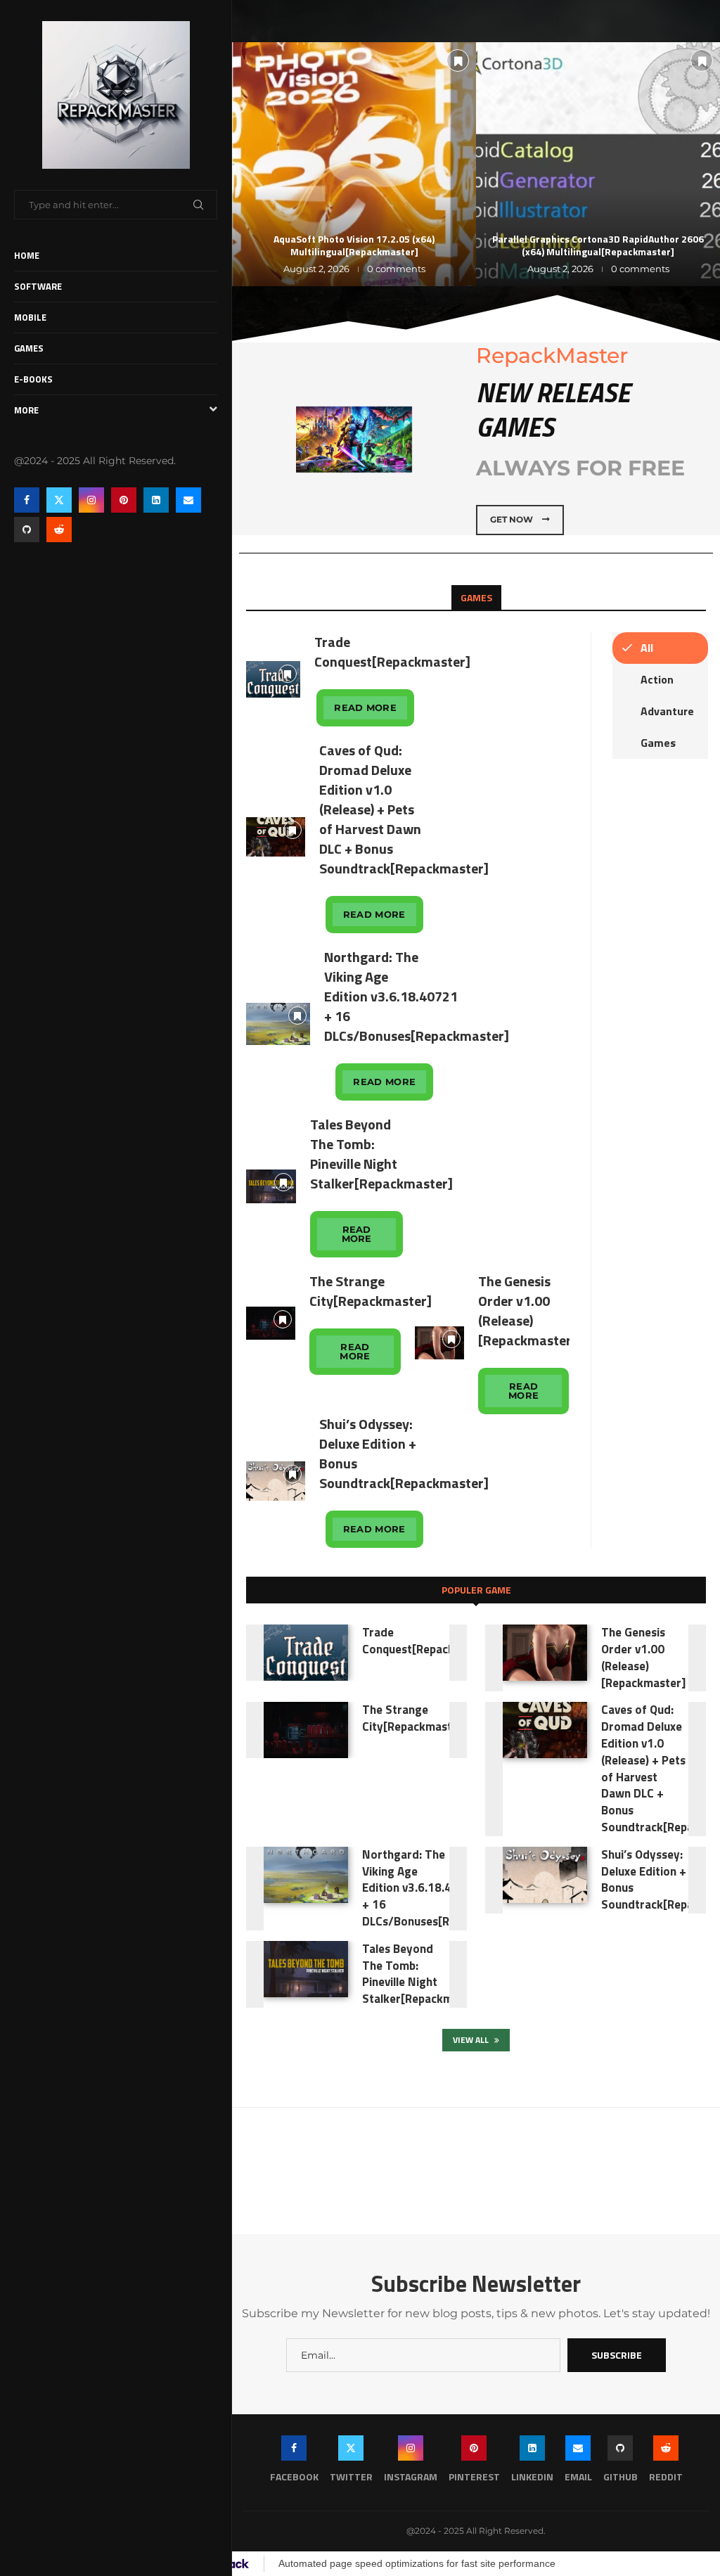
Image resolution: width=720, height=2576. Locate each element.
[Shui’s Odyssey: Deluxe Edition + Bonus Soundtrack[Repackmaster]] (276, 1481)
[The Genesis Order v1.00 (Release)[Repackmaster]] (439, 1343)
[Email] (188, 500)
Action (657, 679)
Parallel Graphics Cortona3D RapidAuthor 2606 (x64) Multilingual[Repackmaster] (598, 245)
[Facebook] (27, 500)
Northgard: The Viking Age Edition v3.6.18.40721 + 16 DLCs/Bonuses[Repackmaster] (417, 996)
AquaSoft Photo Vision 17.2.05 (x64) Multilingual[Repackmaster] (354, 245)
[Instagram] (91, 500)
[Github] (27, 530)
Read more (365, 707)
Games (29, 348)
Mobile (30, 317)
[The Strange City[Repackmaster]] (271, 1323)
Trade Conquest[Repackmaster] (392, 652)
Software (38, 286)
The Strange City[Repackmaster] (371, 1291)
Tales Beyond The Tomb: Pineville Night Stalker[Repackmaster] (381, 1154)
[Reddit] (59, 530)
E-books (33, 379)
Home (27, 255)
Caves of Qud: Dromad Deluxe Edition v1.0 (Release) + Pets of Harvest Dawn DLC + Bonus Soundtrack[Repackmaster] (404, 809)
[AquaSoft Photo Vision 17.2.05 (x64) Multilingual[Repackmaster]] (354, 164)
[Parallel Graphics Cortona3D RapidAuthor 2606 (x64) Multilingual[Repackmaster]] (598, 164)
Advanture (667, 711)
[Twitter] (59, 500)
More (26, 410)
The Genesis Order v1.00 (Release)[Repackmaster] (527, 1311)
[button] (258, 164)
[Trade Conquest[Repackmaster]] (273, 679)
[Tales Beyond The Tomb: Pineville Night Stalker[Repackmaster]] (271, 1186)
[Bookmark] (458, 60)
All (647, 648)
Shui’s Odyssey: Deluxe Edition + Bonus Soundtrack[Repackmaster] (404, 1453)
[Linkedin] (156, 500)
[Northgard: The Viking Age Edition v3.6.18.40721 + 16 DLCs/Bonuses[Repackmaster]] (278, 1024)
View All (472, 2040)
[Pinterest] (124, 500)
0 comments (396, 269)
